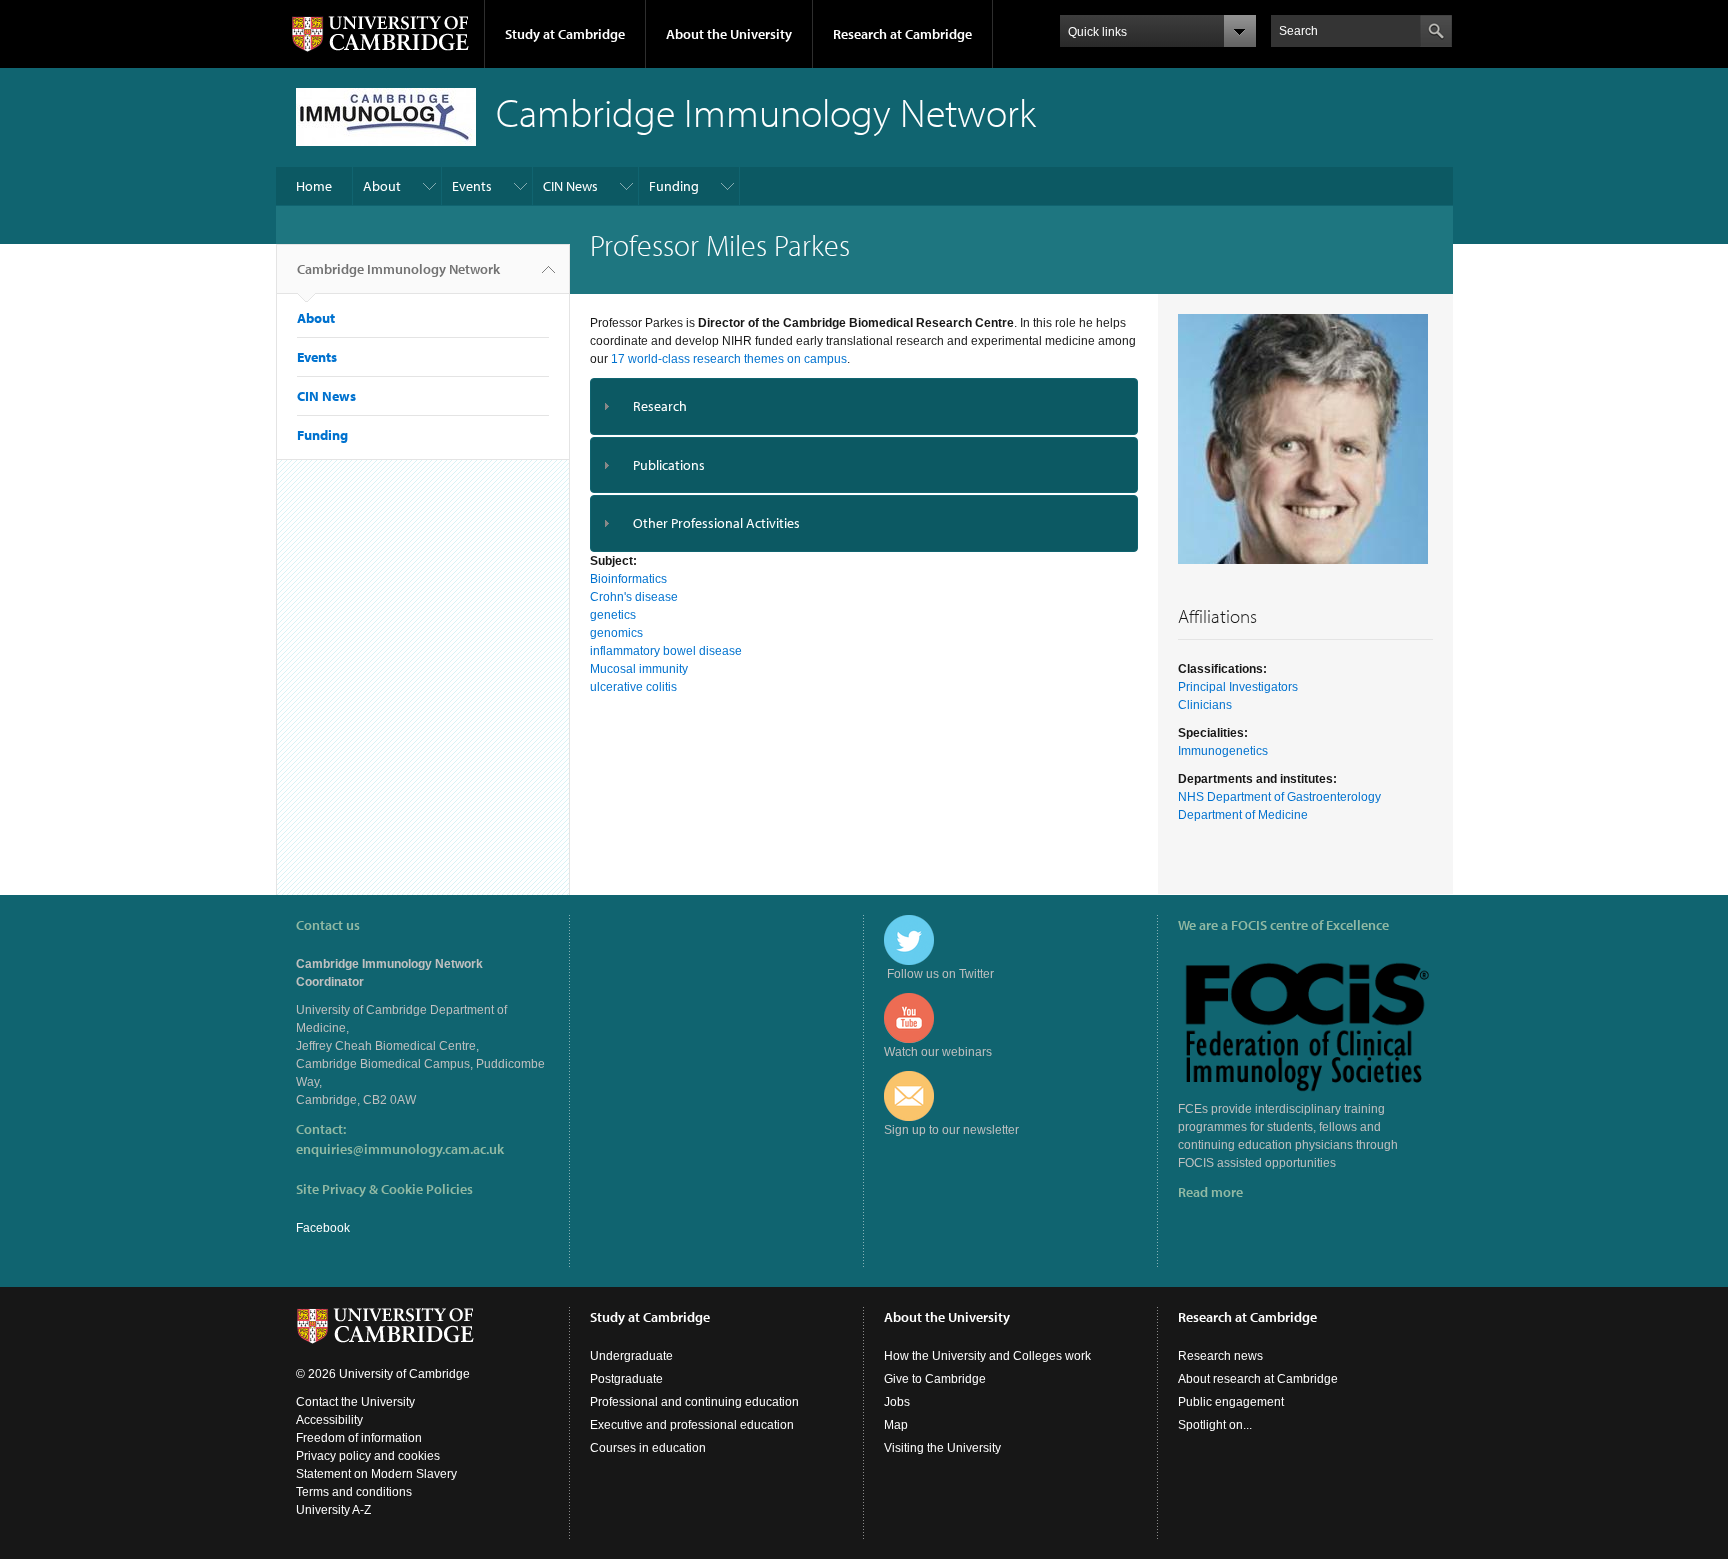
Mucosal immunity (639, 669)
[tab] (864, 406)
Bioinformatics (628, 579)
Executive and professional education (692, 1425)
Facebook (323, 1228)
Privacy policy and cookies (368, 1456)
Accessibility (329, 1420)
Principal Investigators (1238, 687)
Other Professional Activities (716, 523)
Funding (674, 186)
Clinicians (1205, 705)
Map (896, 1425)
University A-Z (333, 1510)
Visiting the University (942, 1448)
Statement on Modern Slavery (376, 1474)
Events (472, 186)
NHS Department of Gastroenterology (1279, 797)
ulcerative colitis (633, 687)
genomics (616, 633)
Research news (1220, 1356)
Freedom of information (359, 1438)
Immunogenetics (1223, 751)
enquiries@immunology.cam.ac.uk (400, 1149)
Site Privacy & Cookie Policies (384, 1189)
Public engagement (1231, 1402)
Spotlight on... (1215, 1425)
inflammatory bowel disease (666, 651)
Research (660, 406)
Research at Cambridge (902, 34)
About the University (729, 34)
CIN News (570, 186)
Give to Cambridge (935, 1379)
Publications (669, 465)
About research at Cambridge (1258, 1379)
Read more (1210, 1192)
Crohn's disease (634, 597)
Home (314, 186)
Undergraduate (631, 1356)
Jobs (897, 1402)
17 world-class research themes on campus (729, 359)
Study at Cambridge (565, 34)
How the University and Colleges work (987, 1356)
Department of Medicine (1243, 815)
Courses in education (648, 1448)
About (382, 186)
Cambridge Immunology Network (398, 269)
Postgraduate (626, 1379)
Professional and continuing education (694, 1402)
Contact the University (355, 1402)
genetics (613, 615)
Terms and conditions (354, 1492)
